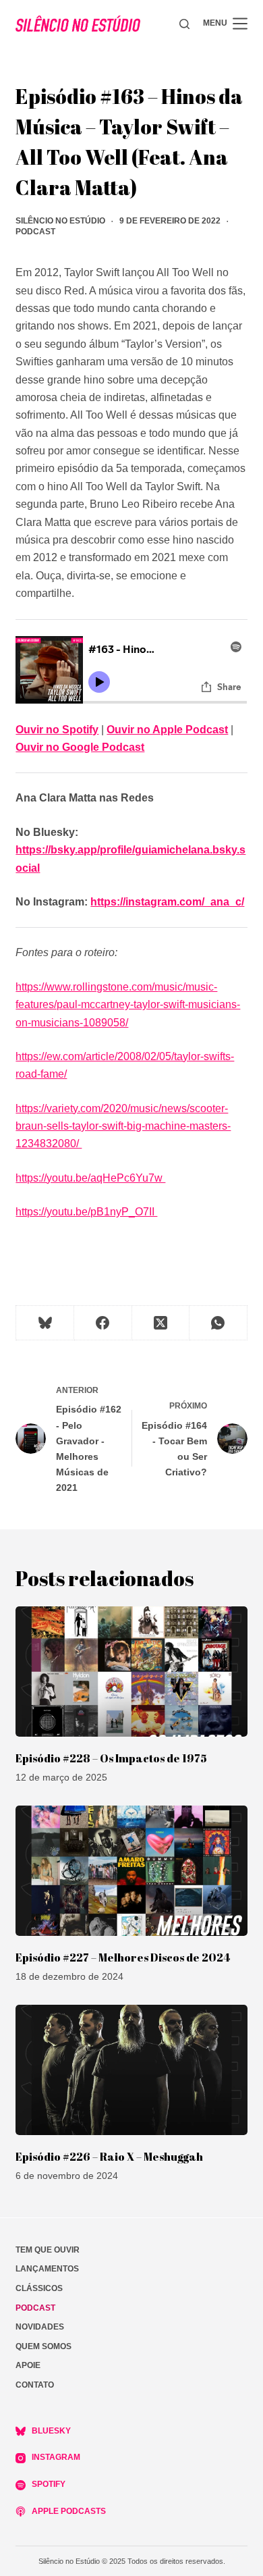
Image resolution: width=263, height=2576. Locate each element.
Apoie (28, 2365)
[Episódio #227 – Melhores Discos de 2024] (131, 1871)
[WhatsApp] (218, 1323)
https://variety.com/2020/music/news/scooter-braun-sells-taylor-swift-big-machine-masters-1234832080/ (123, 1126)
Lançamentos (47, 2269)
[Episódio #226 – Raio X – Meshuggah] (131, 2070)
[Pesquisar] (184, 24)
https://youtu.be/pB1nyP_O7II (86, 1212)
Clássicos (39, 2288)
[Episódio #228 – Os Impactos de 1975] (131, 1672)
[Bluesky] (45, 1323)
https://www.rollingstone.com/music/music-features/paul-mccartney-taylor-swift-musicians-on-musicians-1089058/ (128, 1005)
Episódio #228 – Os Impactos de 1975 (111, 1758)
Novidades (40, 2327)
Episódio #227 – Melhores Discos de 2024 (123, 1957)
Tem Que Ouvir (48, 2250)
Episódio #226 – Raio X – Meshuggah (109, 2157)
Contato (35, 2385)
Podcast (35, 232)
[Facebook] (103, 1323)
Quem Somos (43, 2346)
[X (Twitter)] (161, 1323)
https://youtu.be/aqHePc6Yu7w (90, 1178)
